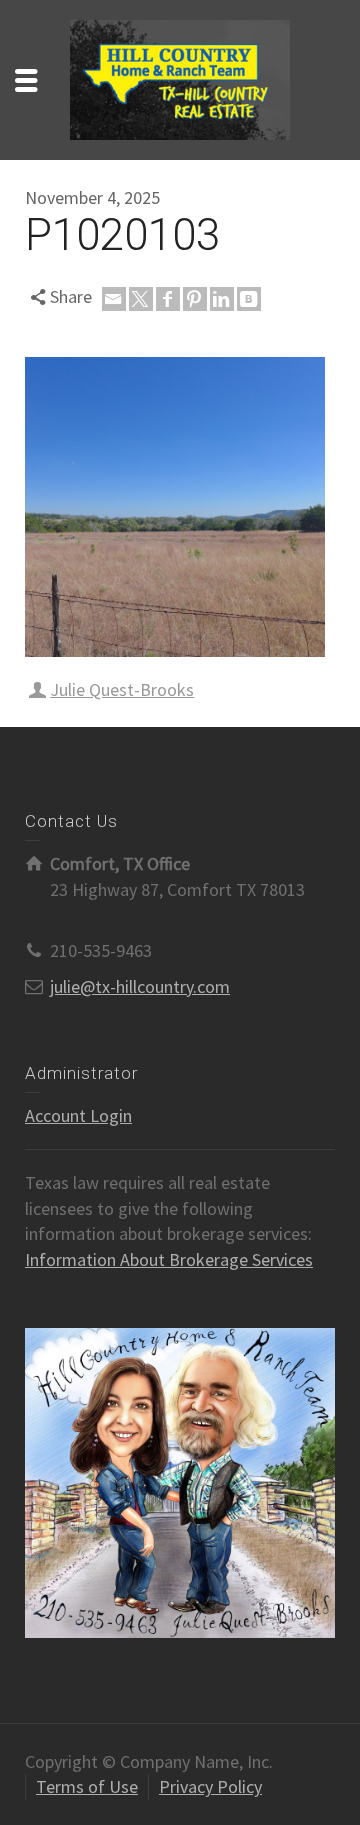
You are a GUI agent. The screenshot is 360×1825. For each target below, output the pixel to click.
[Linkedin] (222, 299)
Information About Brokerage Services (169, 1259)
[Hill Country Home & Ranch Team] (180, 77)
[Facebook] (168, 299)
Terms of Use (87, 1786)
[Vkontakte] (249, 299)
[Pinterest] (195, 299)
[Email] (114, 299)
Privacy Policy (210, 1786)
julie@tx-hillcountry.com (140, 986)
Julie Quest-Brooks (122, 689)
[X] (141, 299)
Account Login (78, 1115)
